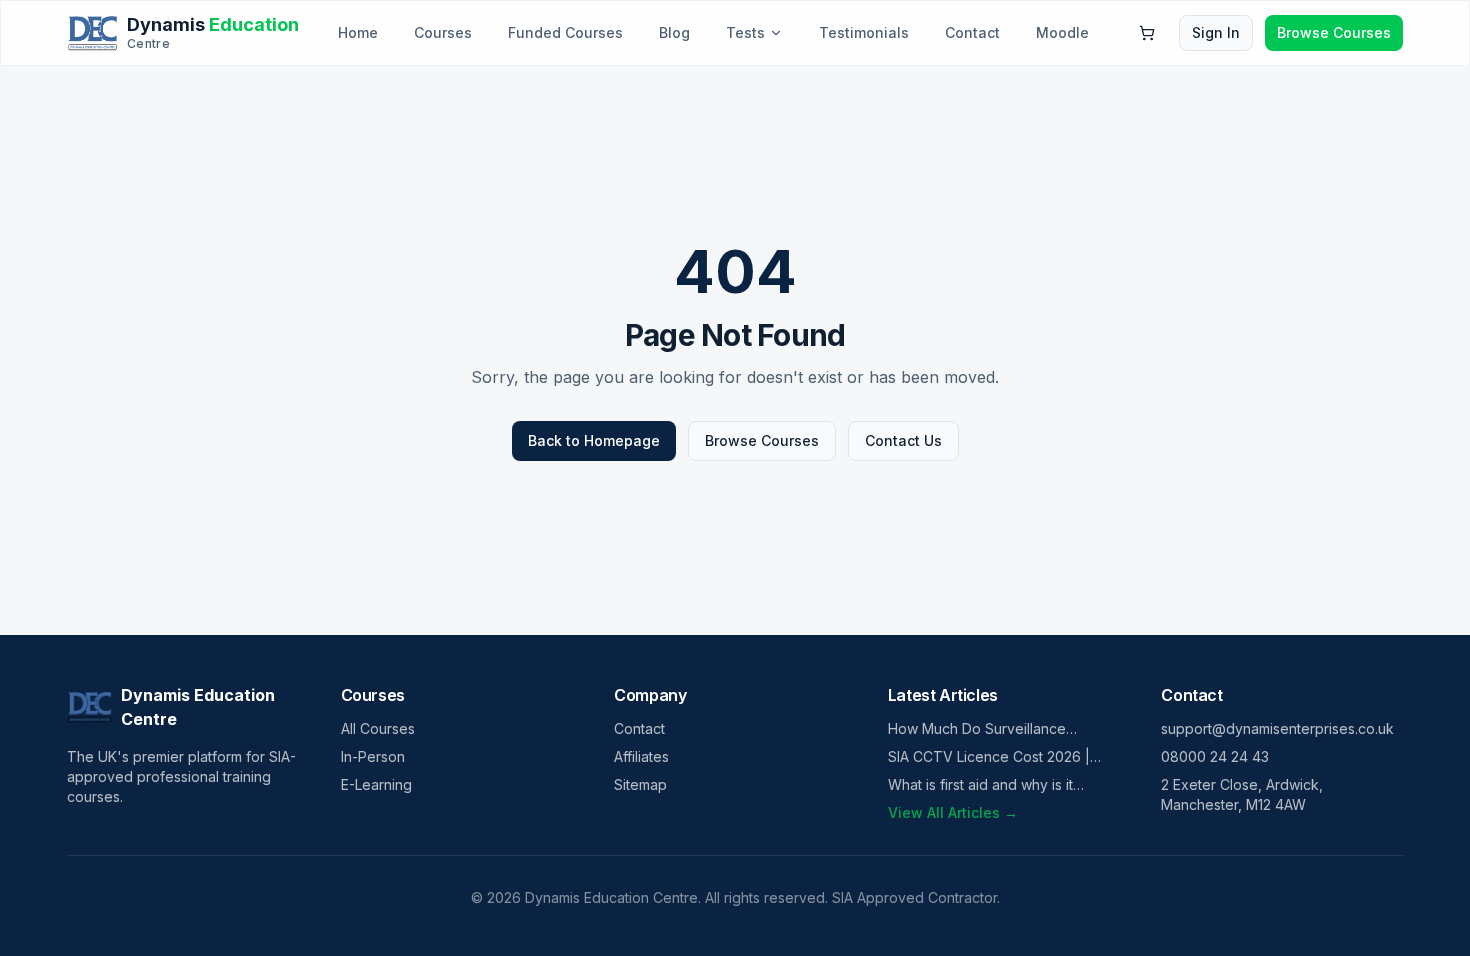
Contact (972, 32)
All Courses (378, 728)
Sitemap (640, 784)
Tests (745, 32)
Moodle (1062, 32)
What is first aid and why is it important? (980, 785)
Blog (674, 32)
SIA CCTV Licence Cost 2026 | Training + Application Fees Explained (989, 757)
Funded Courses (565, 32)
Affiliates (641, 756)
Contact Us (903, 440)
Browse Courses (1334, 32)
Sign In (1216, 32)
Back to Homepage (594, 440)
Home (358, 32)
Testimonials (864, 32)
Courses (443, 32)
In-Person (373, 756)
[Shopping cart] (1147, 33)
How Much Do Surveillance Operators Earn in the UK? (977, 729)
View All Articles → (953, 812)
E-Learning (376, 784)
